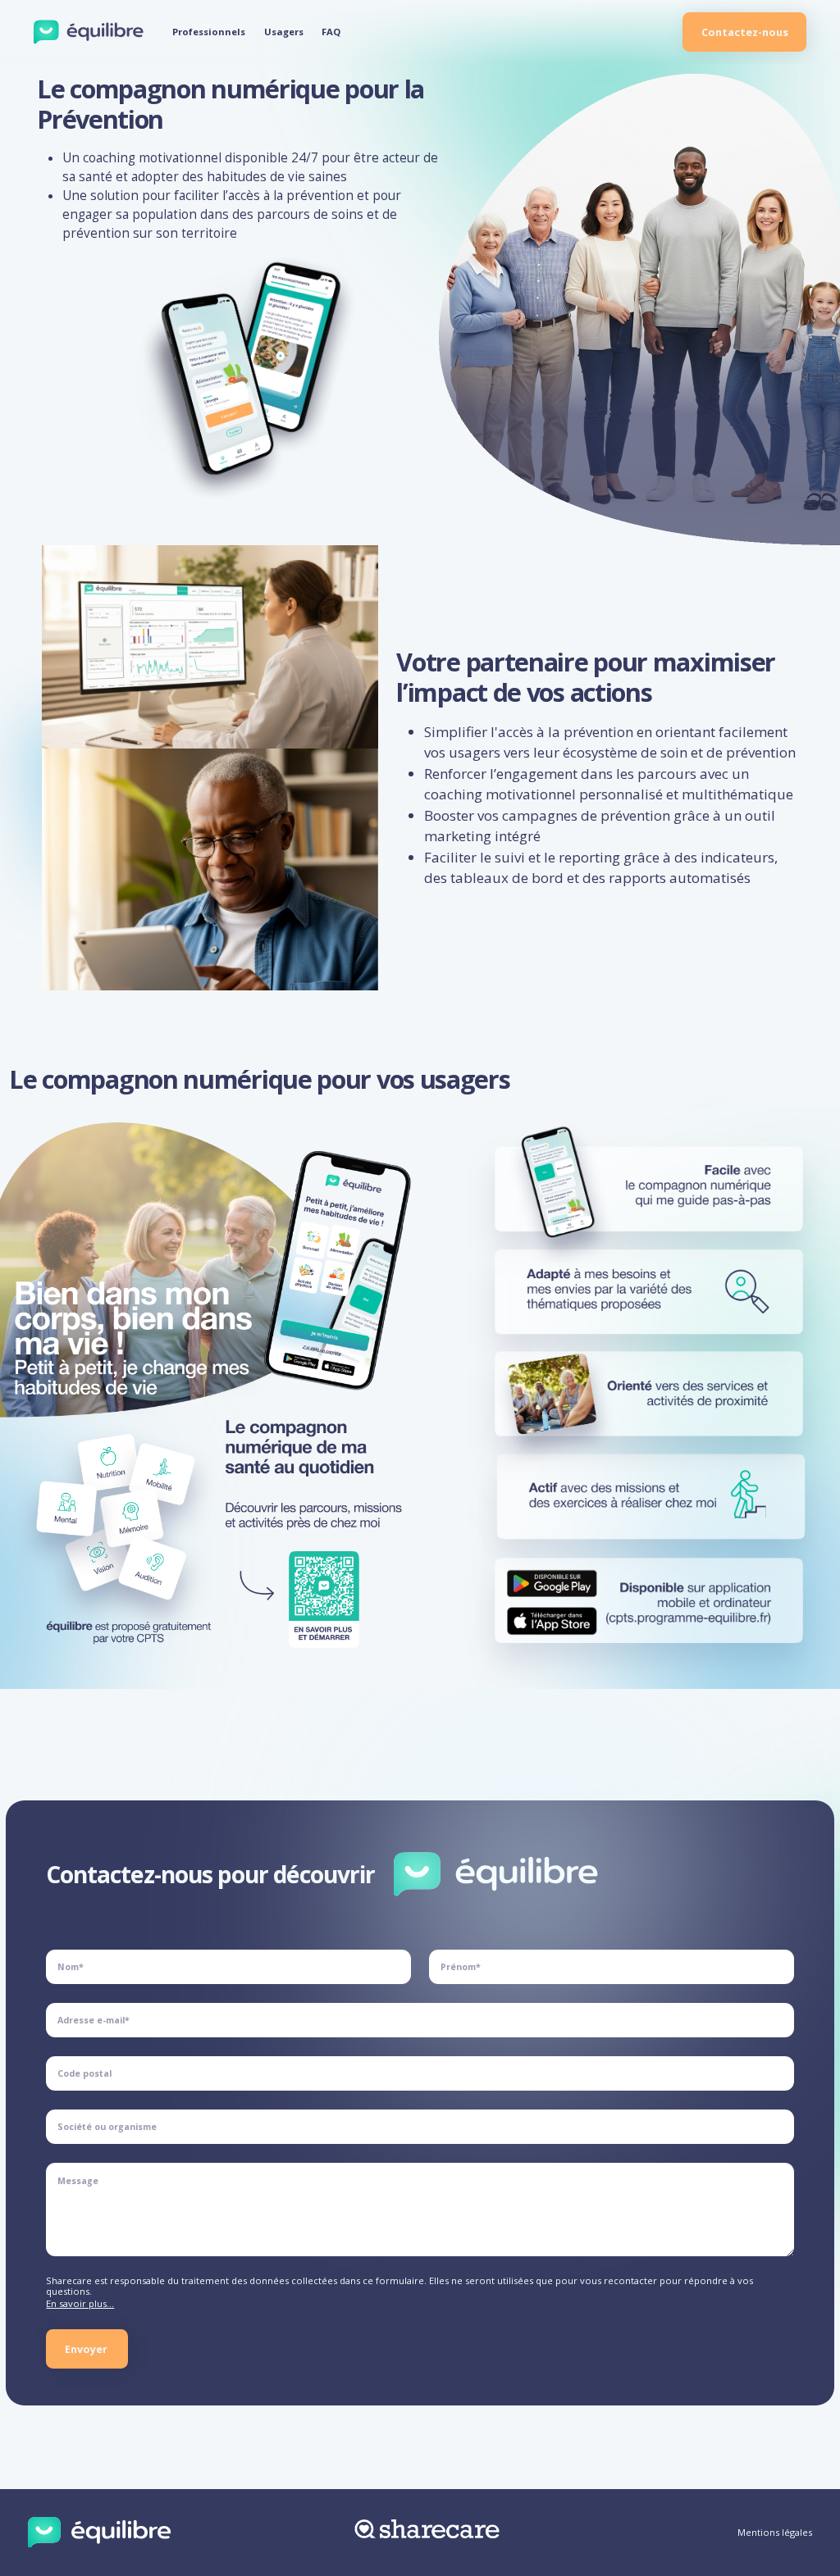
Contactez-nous (745, 32)
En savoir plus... (80, 2303)
